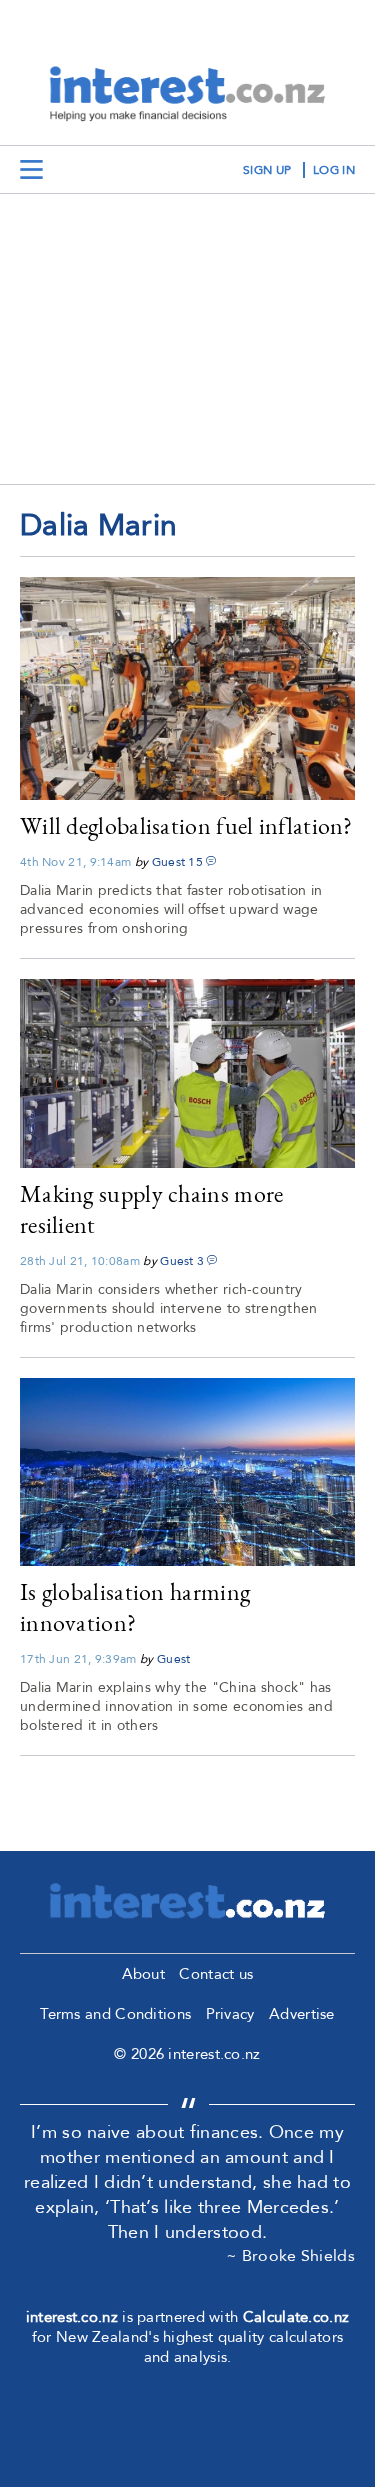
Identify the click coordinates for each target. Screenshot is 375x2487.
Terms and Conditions (115, 2014)
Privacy (230, 2014)
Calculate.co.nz (296, 2317)
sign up (267, 170)
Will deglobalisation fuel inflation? (186, 825)
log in (334, 170)
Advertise (302, 2014)
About (144, 1974)
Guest (169, 862)
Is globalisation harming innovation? (135, 1607)
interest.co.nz (72, 2317)
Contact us (216, 1974)
